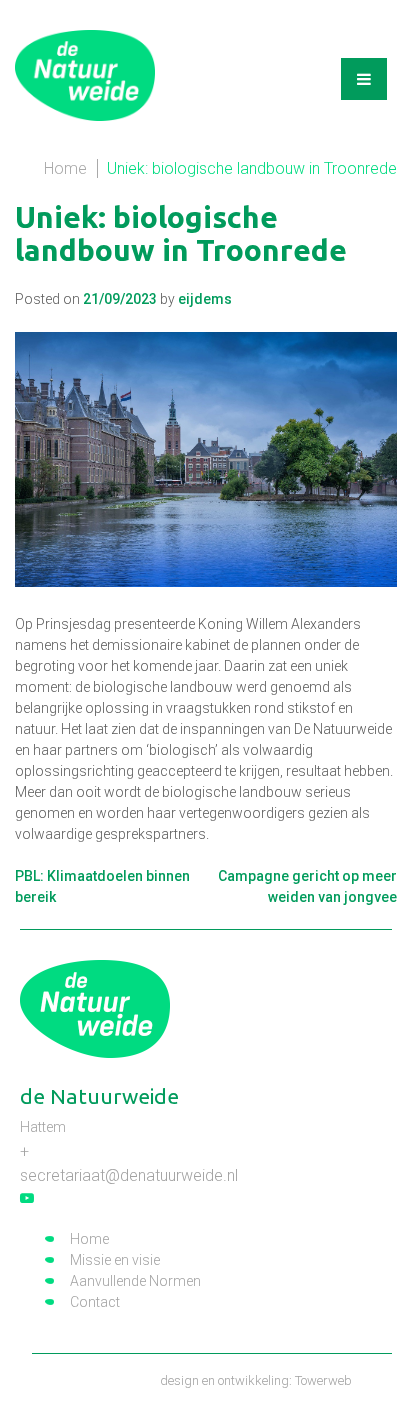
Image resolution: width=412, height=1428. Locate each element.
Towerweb (323, 1380)
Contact (95, 1302)
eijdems (205, 299)
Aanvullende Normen (135, 1281)
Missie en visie (115, 1260)
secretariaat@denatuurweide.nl (129, 1175)
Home (65, 168)
